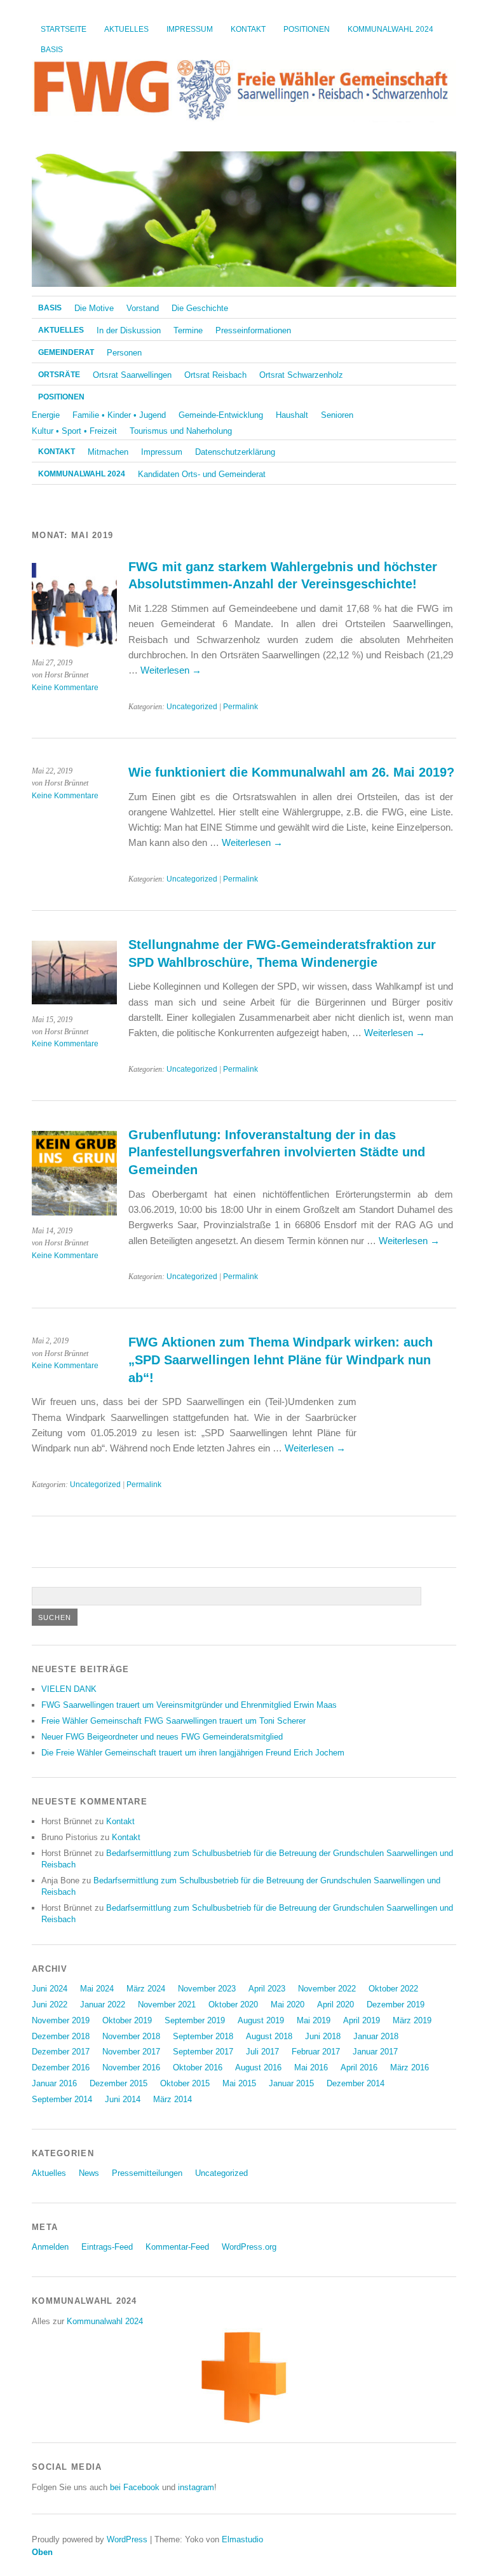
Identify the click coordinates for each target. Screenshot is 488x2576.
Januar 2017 (375, 2052)
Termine (188, 330)
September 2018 (203, 2036)
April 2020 (335, 2005)
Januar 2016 (54, 2083)
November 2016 (131, 2067)
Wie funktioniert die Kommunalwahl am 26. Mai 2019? (291, 772)
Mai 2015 (239, 2083)
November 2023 (207, 1989)
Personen (124, 353)
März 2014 (173, 2099)
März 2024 (146, 1989)
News (89, 2173)
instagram (196, 2487)
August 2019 (261, 2020)
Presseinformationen (253, 330)
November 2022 (327, 1989)
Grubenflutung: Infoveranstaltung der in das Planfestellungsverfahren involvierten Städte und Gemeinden (277, 1152)
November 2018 (131, 2036)
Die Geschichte (200, 308)
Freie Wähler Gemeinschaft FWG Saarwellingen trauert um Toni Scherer (173, 1721)
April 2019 (362, 2020)
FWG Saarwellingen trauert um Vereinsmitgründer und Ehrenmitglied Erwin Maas (189, 1705)
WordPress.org (249, 2247)
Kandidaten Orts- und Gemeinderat (202, 474)
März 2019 (412, 2020)
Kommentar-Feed (177, 2247)
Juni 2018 (323, 2036)
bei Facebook (135, 2487)
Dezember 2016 (61, 2067)
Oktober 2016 (198, 2067)
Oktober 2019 (127, 2020)
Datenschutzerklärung (235, 452)
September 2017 (203, 2052)
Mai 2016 (311, 2067)
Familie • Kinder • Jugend (119, 415)
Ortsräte (59, 375)
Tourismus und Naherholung (181, 431)
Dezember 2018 (61, 2036)
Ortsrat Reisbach (215, 375)
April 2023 (267, 1989)
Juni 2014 (123, 2099)
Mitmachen (108, 452)
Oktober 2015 (185, 2083)
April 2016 (359, 2067)
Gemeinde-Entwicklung (221, 415)
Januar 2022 (103, 2005)
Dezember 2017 (61, 2052)
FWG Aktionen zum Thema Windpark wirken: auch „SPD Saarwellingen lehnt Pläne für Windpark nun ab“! (281, 1360)
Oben (42, 2552)
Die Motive (94, 308)
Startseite (64, 29)
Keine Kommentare (65, 688)
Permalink (241, 707)
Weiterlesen (171, 670)
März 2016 (410, 2067)
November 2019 (61, 2020)
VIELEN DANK (69, 1689)
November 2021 (167, 2005)
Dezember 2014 (356, 2083)
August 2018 (269, 2036)
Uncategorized (192, 707)
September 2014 (62, 2099)
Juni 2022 (50, 2005)
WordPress (127, 2539)
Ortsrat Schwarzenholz (301, 375)
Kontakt (248, 29)
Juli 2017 (262, 2052)
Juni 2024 (50, 1989)
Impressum (190, 29)
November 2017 (131, 2052)
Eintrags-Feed (107, 2247)
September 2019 (195, 2020)
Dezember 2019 (396, 2005)
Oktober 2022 (393, 1989)
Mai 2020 (288, 2005)
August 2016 (258, 2067)
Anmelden (50, 2247)
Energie (46, 415)
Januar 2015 (291, 2083)
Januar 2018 (376, 2036)
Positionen (307, 29)
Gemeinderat (66, 352)
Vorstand (143, 308)
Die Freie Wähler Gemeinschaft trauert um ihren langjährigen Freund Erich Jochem (193, 1753)
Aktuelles (126, 29)
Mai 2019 (314, 2020)
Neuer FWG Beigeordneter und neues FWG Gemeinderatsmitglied (162, 1737)
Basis (52, 50)
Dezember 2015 (119, 2083)
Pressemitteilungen (147, 2173)
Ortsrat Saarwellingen (132, 375)
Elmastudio (242, 2539)
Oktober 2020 (233, 2005)
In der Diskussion (129, 330)
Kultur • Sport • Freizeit (74, 431)
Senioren (337, 415)
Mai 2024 (97, 1989)
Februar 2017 (316, 2052)
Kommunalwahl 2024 (390, 29)
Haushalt (292, 415)
